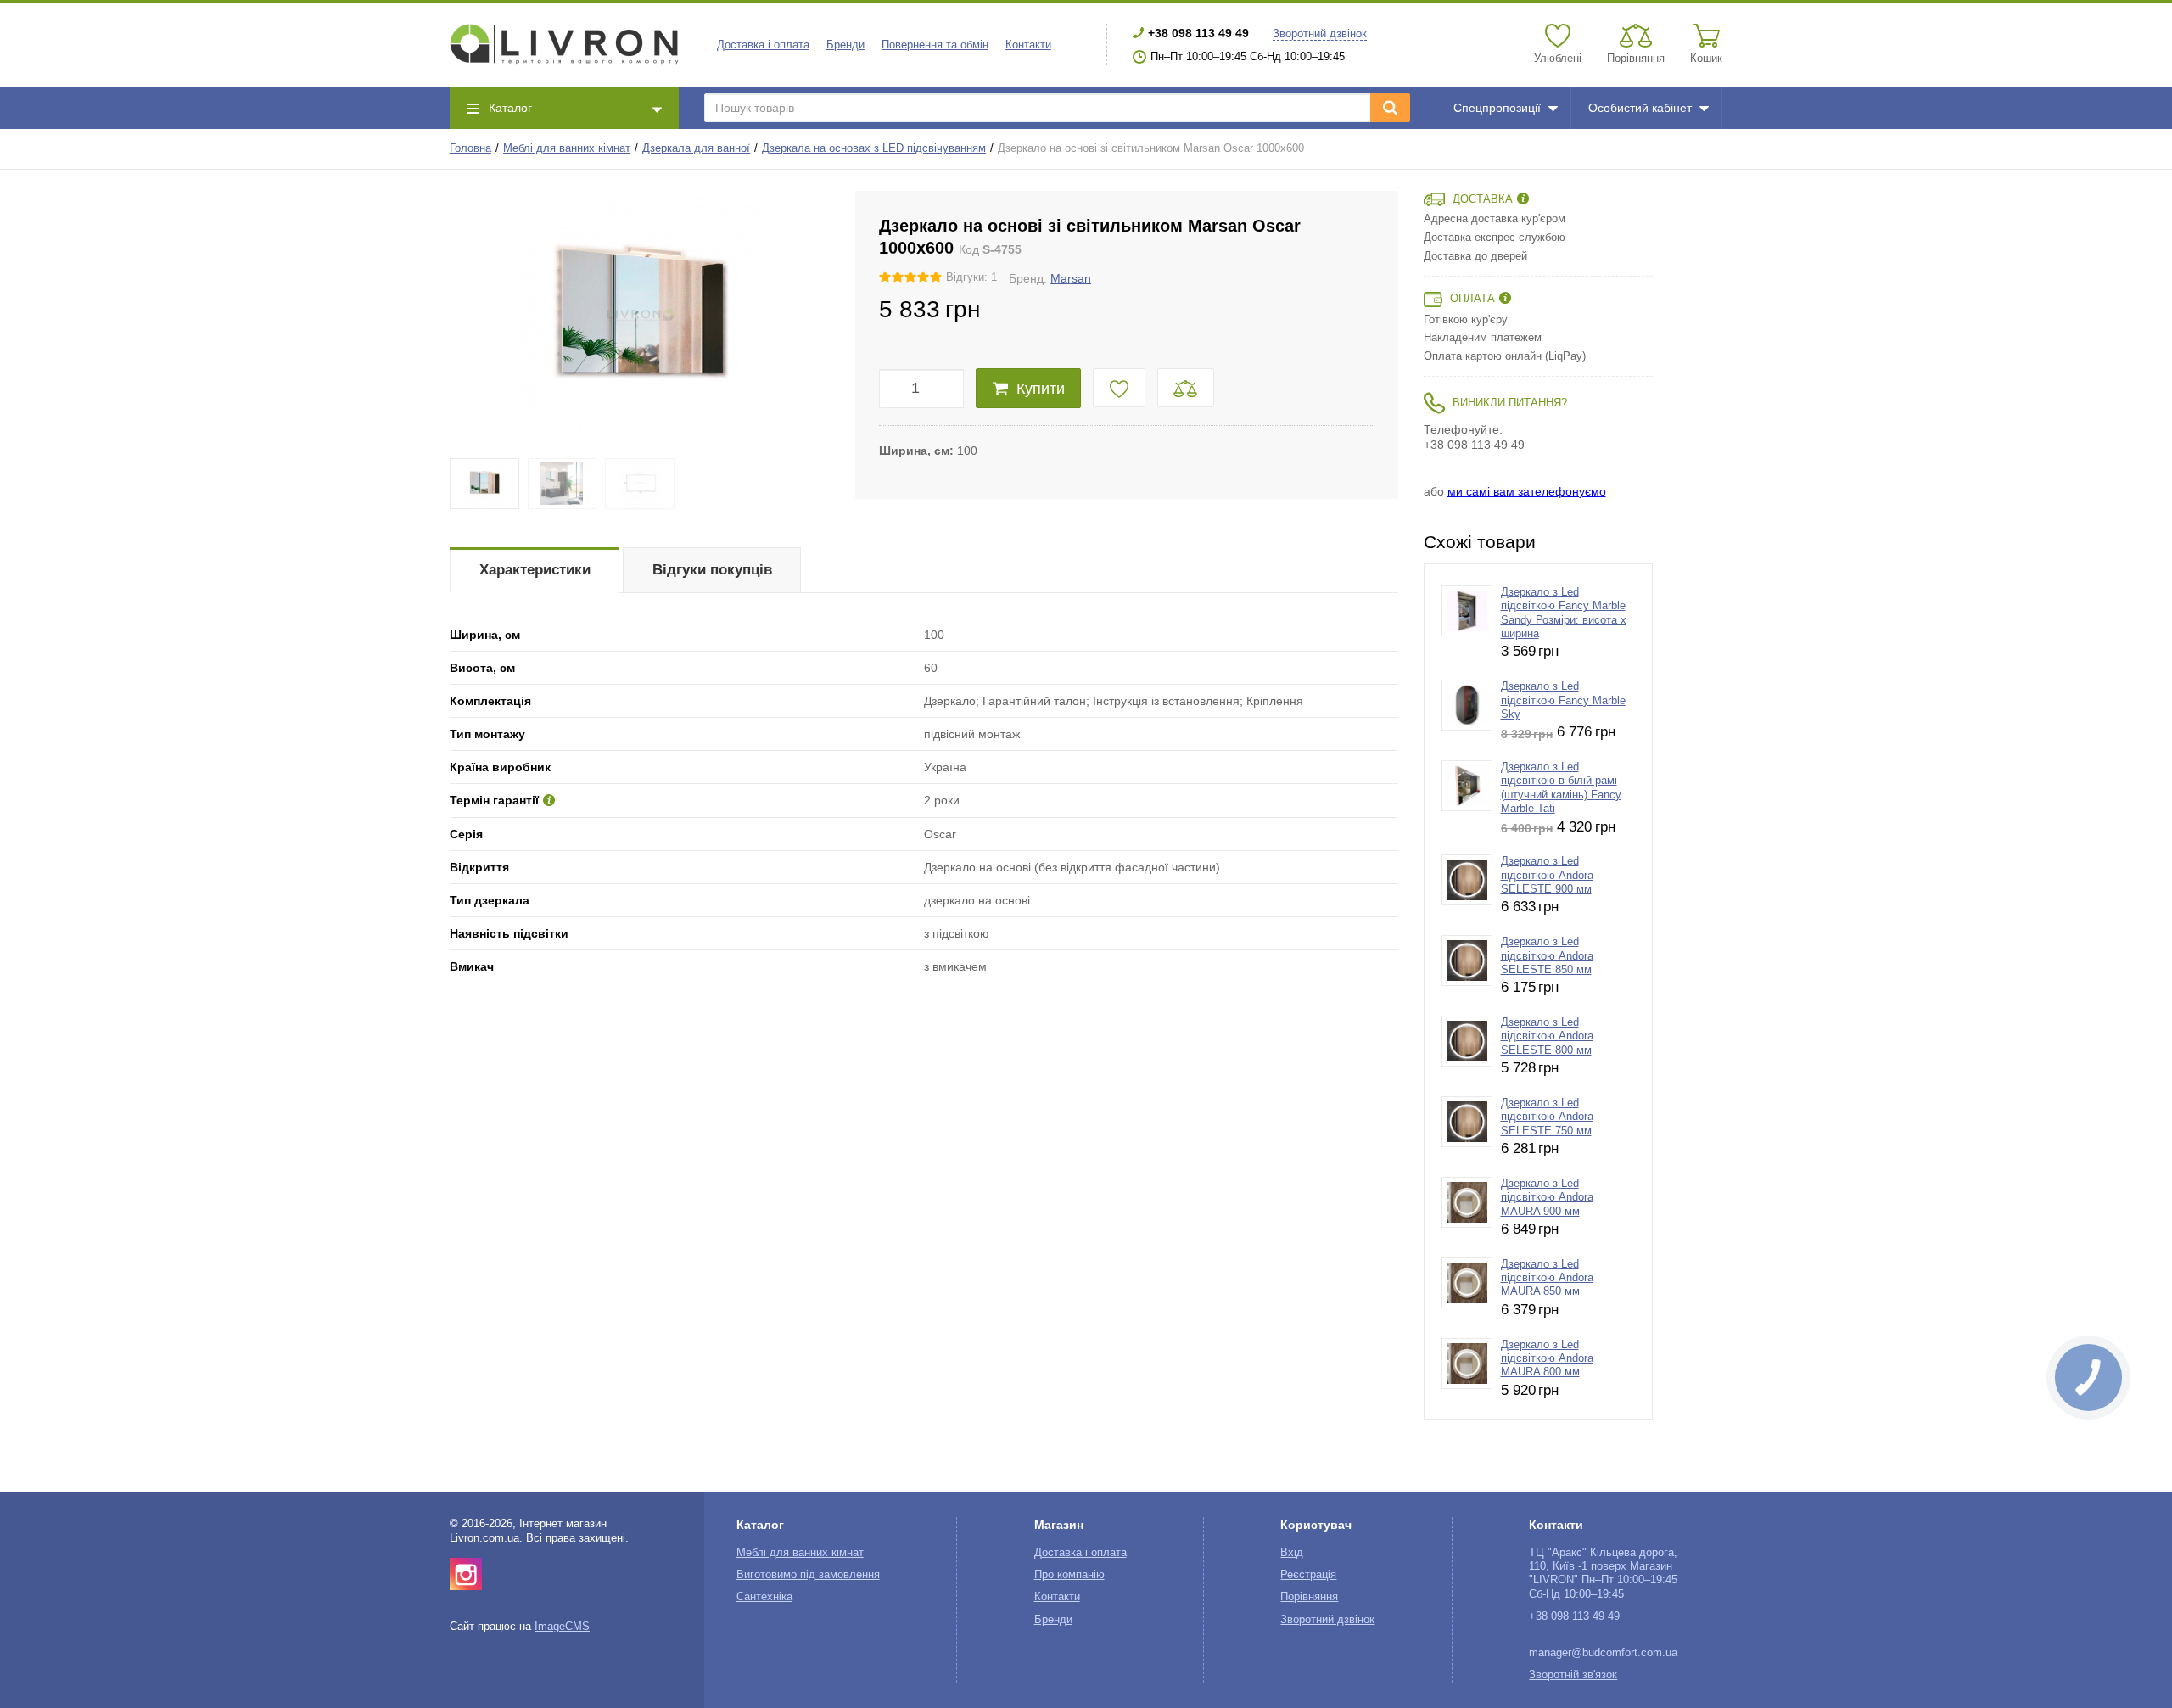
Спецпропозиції (1497, 108)
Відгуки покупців (712, 570)
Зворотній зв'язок (1573, 1675)
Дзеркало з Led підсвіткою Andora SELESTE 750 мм (1547, 1117)
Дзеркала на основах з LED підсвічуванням (874, 148)
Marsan (1071, 278)
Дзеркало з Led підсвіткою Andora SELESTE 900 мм (1547, 875)
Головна (470, 148)
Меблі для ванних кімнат (567, 148)
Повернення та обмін (935, 45)
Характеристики (535, 570)
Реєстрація (1308, 1575)
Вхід (1292, 1553)
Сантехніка (764, 1597)
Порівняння (1309, 1597)
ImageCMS (562, 1627)
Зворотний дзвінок (1320, 34)
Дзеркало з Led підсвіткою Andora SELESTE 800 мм (1547, 1036)
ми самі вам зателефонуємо (1527, 491)
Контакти (1028, 45)
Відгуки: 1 (971, 277)
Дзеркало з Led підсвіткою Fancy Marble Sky (1563, 700)
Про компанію (1069, 1575)
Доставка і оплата (763, 45)
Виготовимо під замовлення (808, 1575)
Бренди (845, 45)
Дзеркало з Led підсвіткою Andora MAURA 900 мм (1547, 1198)
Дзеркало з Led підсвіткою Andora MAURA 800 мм (1547, 1359)
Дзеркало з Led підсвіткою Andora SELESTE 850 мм (1547, 956)
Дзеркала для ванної (696, 148)
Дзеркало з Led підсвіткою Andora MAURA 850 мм (1547, 1278)
